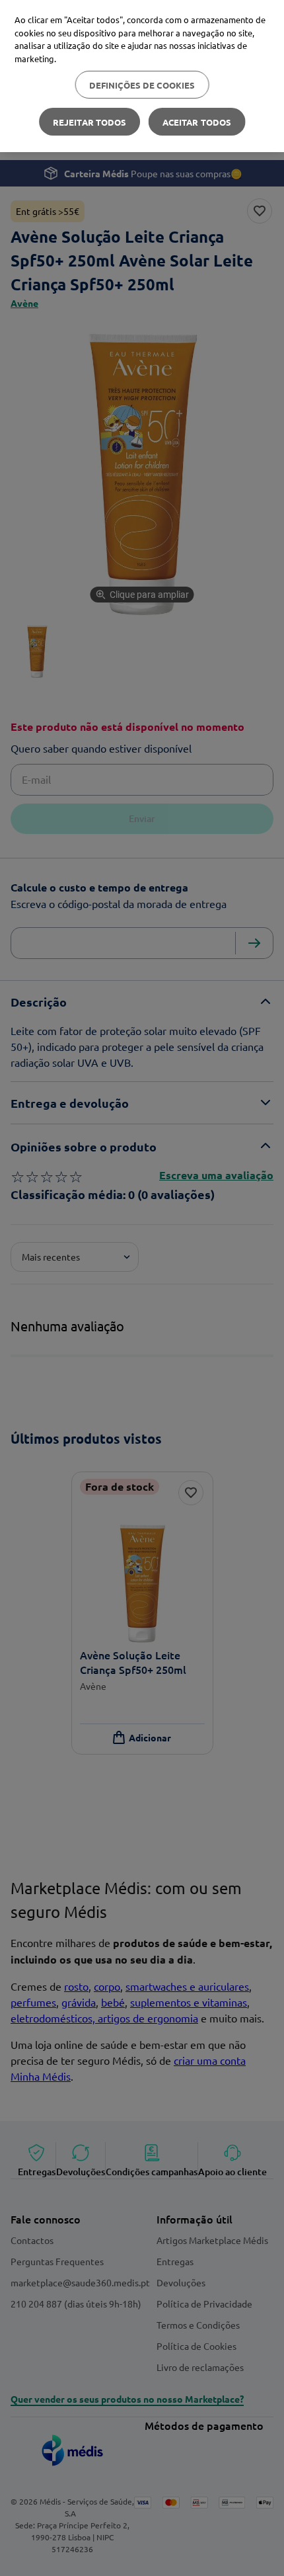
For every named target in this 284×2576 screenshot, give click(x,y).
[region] (142, 76)
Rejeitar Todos (90, 122)
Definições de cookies (142, 85)
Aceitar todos (197, 122)
